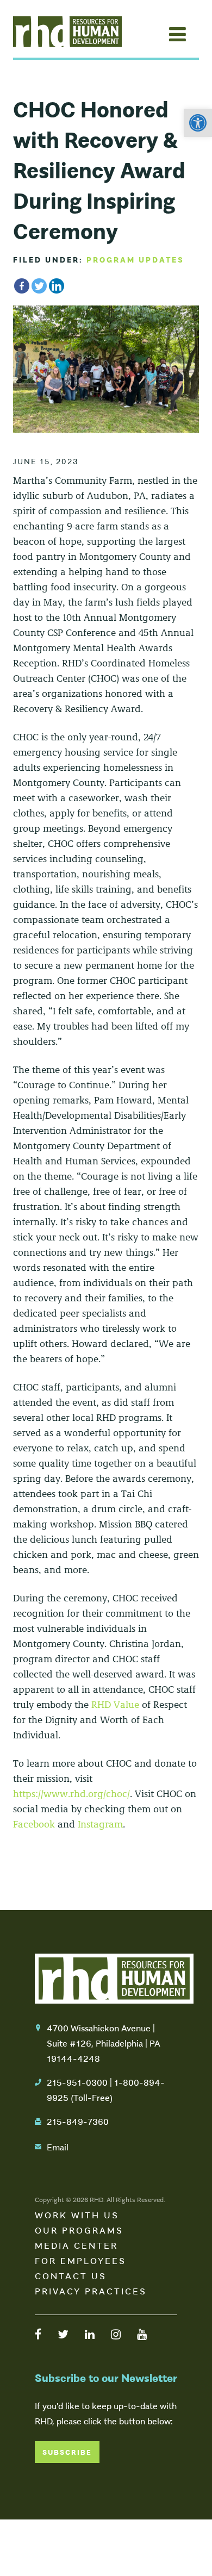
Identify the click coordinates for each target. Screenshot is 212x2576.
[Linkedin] (57, 286)
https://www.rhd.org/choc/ (71, 1794)
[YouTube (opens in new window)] (142, 2334)
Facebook (34, 1824)
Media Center (76, 2245)
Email (58, 2147)
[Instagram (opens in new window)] (116, 2334)
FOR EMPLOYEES (80, 2260)
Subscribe (67, 2452)
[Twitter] (39, 286)
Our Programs (79, 2230)
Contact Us (71, 2275)
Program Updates (135, 259)
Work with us (77, 2215)
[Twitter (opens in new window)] (63, 2334)
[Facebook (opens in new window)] (38, 2334)
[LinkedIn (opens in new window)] (90, 2334)
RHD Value (115, 1705)
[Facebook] (22, 286)
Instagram (100, 1824)
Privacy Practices (91, 2291)
